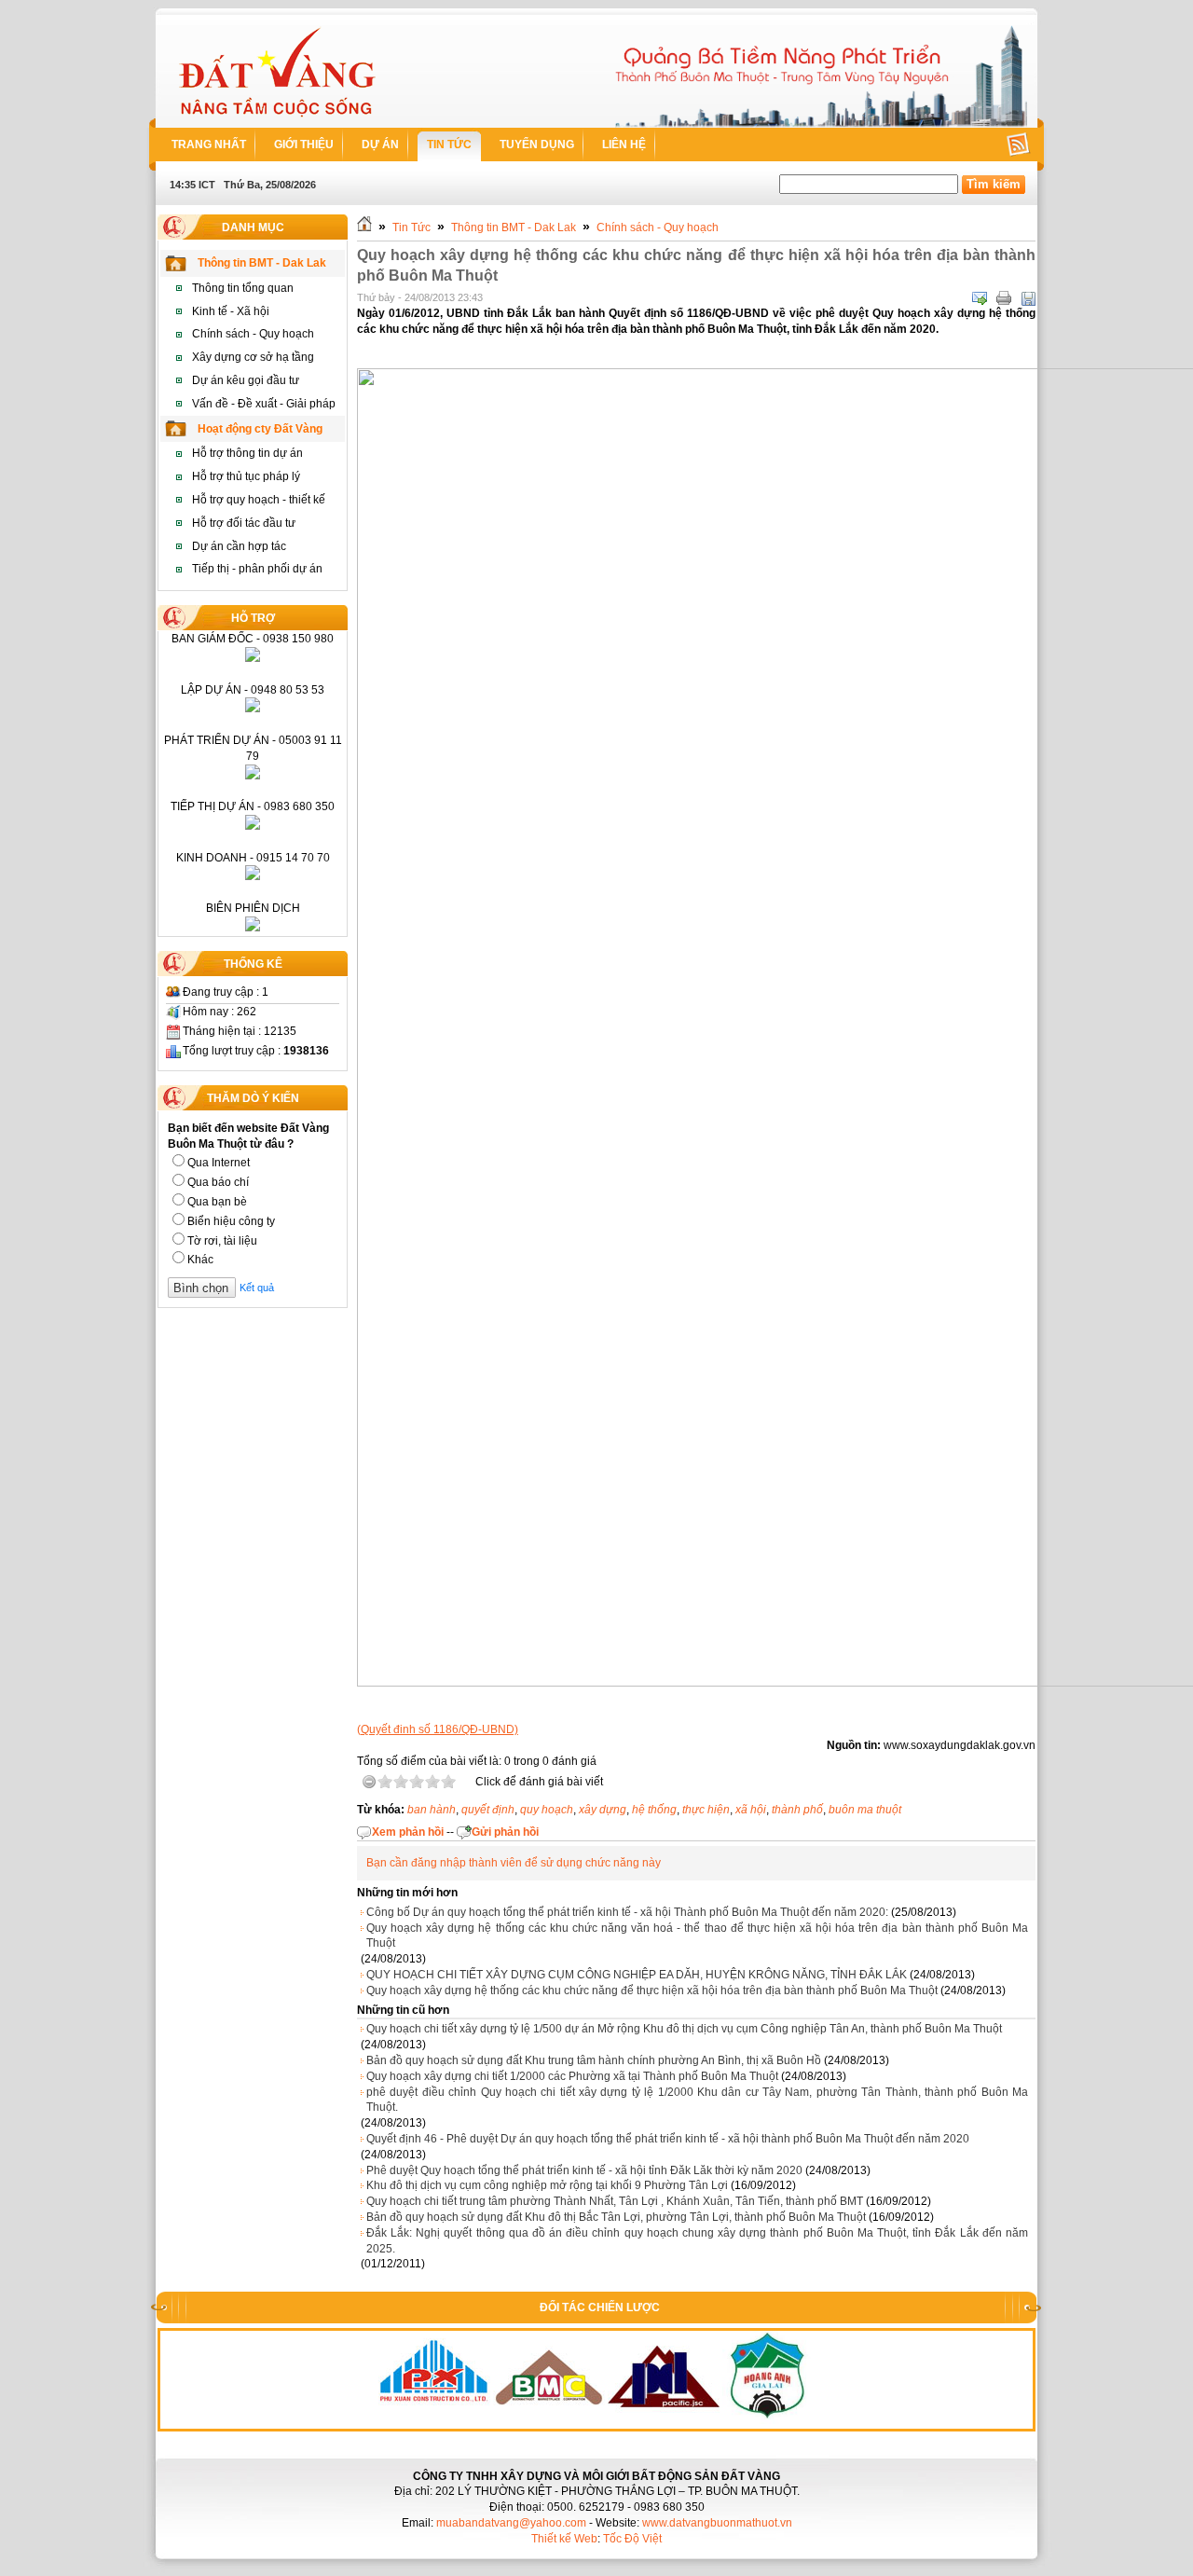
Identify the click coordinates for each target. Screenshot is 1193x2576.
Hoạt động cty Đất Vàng (260, 429)
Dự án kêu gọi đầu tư (246, 380)
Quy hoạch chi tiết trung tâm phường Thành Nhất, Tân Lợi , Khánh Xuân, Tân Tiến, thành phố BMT (615, 2201)
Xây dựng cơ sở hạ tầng (253, 357)
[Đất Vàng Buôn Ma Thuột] (278, 71)
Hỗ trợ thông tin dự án (247, 453)
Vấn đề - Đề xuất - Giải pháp (264, 404)
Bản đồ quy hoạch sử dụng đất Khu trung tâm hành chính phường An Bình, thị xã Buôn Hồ (594, 2060)
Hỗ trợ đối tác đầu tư (244, 523)
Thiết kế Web (564, 2539)
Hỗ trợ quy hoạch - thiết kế (259, 500)
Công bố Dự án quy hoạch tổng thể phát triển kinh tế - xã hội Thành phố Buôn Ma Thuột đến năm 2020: (627, 1912)
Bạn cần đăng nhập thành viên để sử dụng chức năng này (514, 1863)
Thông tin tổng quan (243, 288)
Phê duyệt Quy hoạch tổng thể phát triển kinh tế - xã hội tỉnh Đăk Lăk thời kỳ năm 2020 (584, 2170)
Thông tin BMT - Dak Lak (262, 263)
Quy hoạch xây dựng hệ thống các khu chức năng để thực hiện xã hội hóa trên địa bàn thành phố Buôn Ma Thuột (652, 1991)
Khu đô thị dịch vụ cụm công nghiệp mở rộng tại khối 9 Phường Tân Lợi (547, 2185)
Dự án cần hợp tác (239, 546)
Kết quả (257, 1288)
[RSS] (1005, 145)
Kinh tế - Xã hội (231, 311)
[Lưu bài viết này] (1028, 298)
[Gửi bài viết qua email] (980, 298)
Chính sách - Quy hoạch (253, 334)
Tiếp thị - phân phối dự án (257, 569)
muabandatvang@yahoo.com (511, 2523)
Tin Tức (411, 227)
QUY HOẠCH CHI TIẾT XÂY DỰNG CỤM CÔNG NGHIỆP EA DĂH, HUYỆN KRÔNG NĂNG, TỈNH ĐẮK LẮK (637, 1975)
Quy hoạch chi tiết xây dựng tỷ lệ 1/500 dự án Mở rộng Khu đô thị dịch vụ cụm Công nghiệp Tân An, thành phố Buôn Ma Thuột (684, 2029)
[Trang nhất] (364, 227)
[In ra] (1004, 298)
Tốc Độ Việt (632, 2539)
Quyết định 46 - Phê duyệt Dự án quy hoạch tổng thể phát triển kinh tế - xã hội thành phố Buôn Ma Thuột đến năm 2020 (668, 2139)
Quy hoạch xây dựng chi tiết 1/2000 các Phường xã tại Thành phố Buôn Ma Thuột (572, 2076)
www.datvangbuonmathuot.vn (717, 2523)
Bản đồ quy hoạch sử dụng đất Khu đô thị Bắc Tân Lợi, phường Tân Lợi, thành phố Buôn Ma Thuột (616, 2217)
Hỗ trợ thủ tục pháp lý (246, 476)
